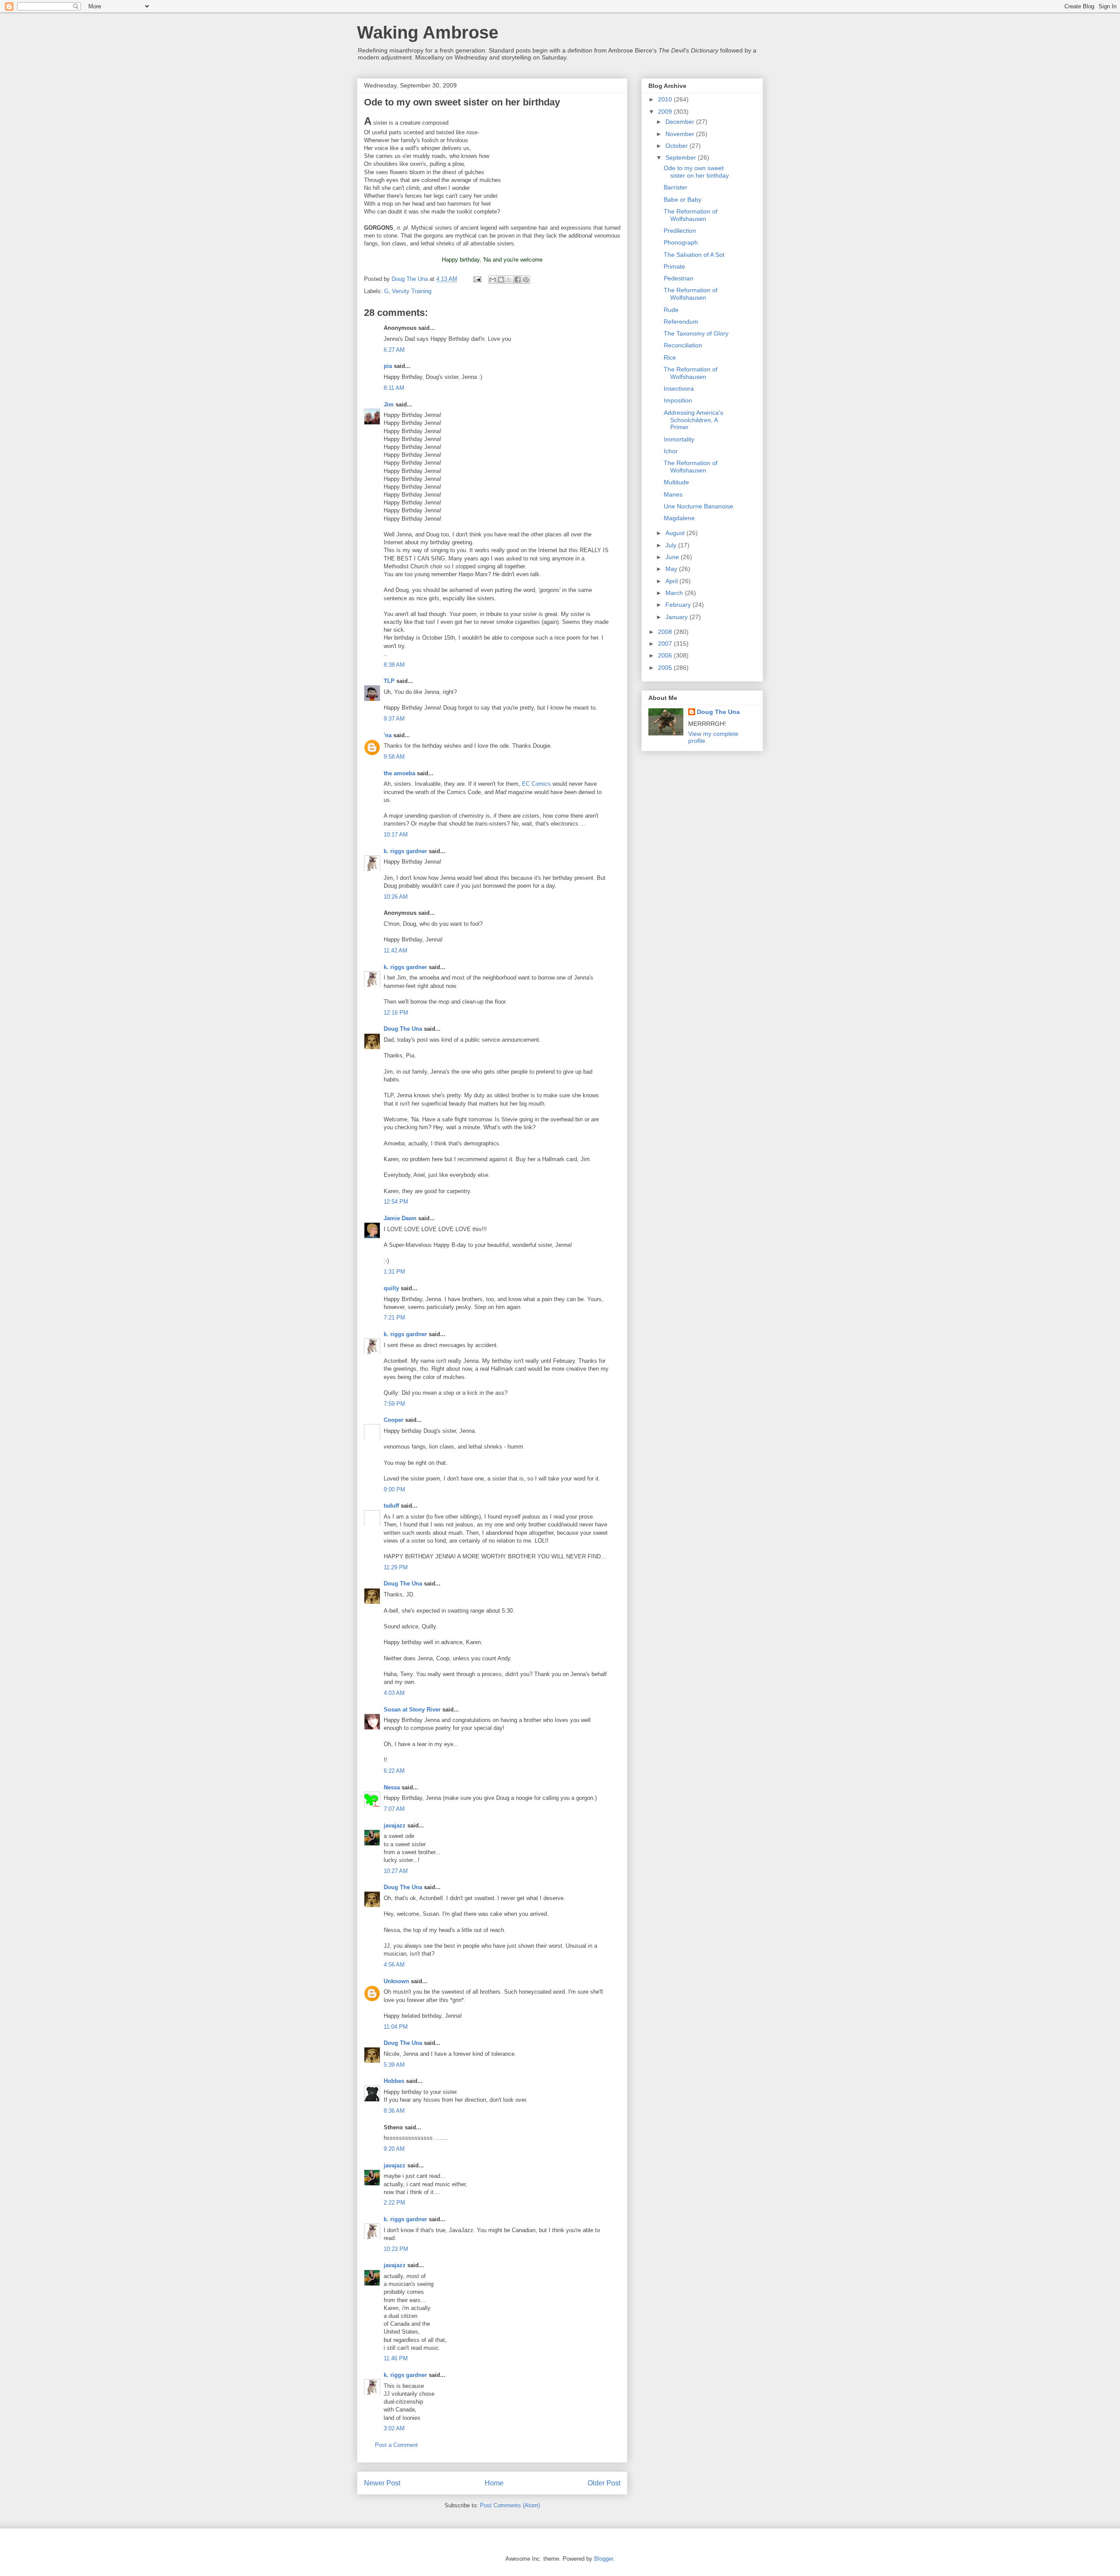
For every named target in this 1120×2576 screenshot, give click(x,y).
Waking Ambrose (428, 32)
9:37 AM (394, 719)
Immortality (679, 439)
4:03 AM (394, 1693)
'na (388, 735)
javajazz (395, 1825)
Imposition (678, 400)
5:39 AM (394, 2065)
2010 (666, 99)
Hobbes (394, 2081)
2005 (666, 668)
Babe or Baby (682, 199)
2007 (666, 644)
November (681, 134)
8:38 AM (394, 665)
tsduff (391, 1506)
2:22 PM (394, 2203)
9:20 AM (394, 2149)
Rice (670, 357)
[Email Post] (477, 279)
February (679, 605)
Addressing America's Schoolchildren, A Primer (693, 420)
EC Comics (536, 784)
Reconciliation (683, 345)
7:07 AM (394, 1809)
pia (388, 366)
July (672, 545)
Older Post (604, 2483)
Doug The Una (403, 1029)
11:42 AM (395, 950)
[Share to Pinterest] (526, 280)
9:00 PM (394, 1489)
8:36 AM (394, 2111)
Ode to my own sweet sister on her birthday (696, 172)
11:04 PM (396, 2027)
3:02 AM (394, 2428)
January (677, 617)
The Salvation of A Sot (694, 255)
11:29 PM (396, 1567)
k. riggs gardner (405, 851)
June (673, 557)
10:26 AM (396, 897)
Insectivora (679, 388)
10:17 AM (396, 835)
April (672, 581)
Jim (389, 404)
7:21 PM (394, 1318)
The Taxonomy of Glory (696, 333)
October (677, 146)
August (676, 533)
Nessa (392, 1787)
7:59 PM (394, 1404)
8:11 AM (394, 388)
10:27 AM (396, 1871)
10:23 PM (396, 2249)
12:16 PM (396, 1013)
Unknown (396, 1981)
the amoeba (399, 773)
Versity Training (412, 291)
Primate (674, 266)
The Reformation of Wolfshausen (691, 215)
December (681, 122)
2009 (666, 112)
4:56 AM (394, 1965)
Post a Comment (396, 2445)
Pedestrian (679, 278)
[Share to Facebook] (518, 280)
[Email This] (493, 280)
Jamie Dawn (400, 1218)
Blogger (604, 2559)
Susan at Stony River (412, 1710)
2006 (666, 655)
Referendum (681, 322)
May (672, 569)
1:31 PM (394, 1272)
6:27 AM (394, 350)
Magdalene (679, 518)
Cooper (394, 1420)
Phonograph (681, 242)
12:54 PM (396, 1202)
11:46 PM (396, 2358)
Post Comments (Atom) (510, 2505)
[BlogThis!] (501, 280)
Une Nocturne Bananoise (698, 506)
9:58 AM (394, 757)
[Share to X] (509, 280)
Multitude (676, 482)
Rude (671, 310)
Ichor (671, 451)
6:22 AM (394, 1771)
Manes (673, 494)
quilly (391, 1288)
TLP (389, 681)
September (682, 157)
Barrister (675, 187)
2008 (666, 632)
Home (494, 2483)
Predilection (680, 231)
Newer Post (382, 2483)
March (675, 593)
